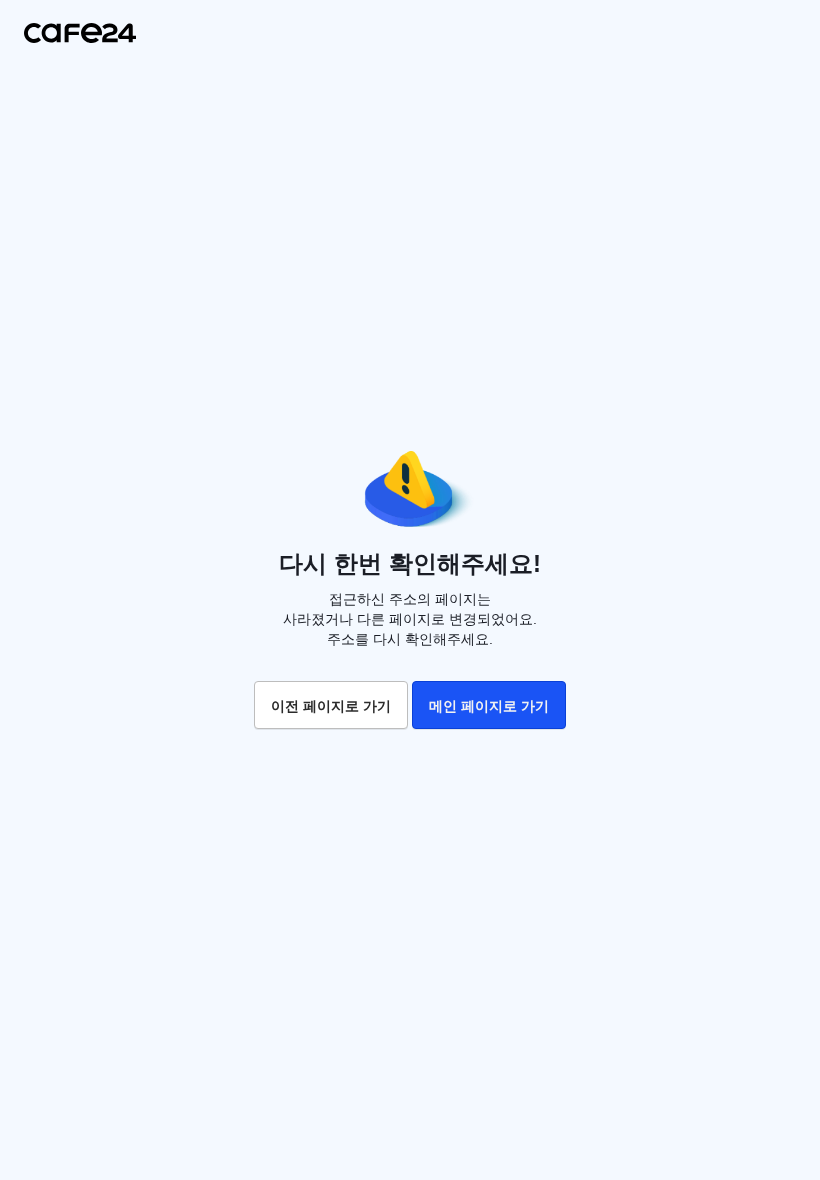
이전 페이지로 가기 (331, 706)
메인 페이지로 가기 (489, 706)
